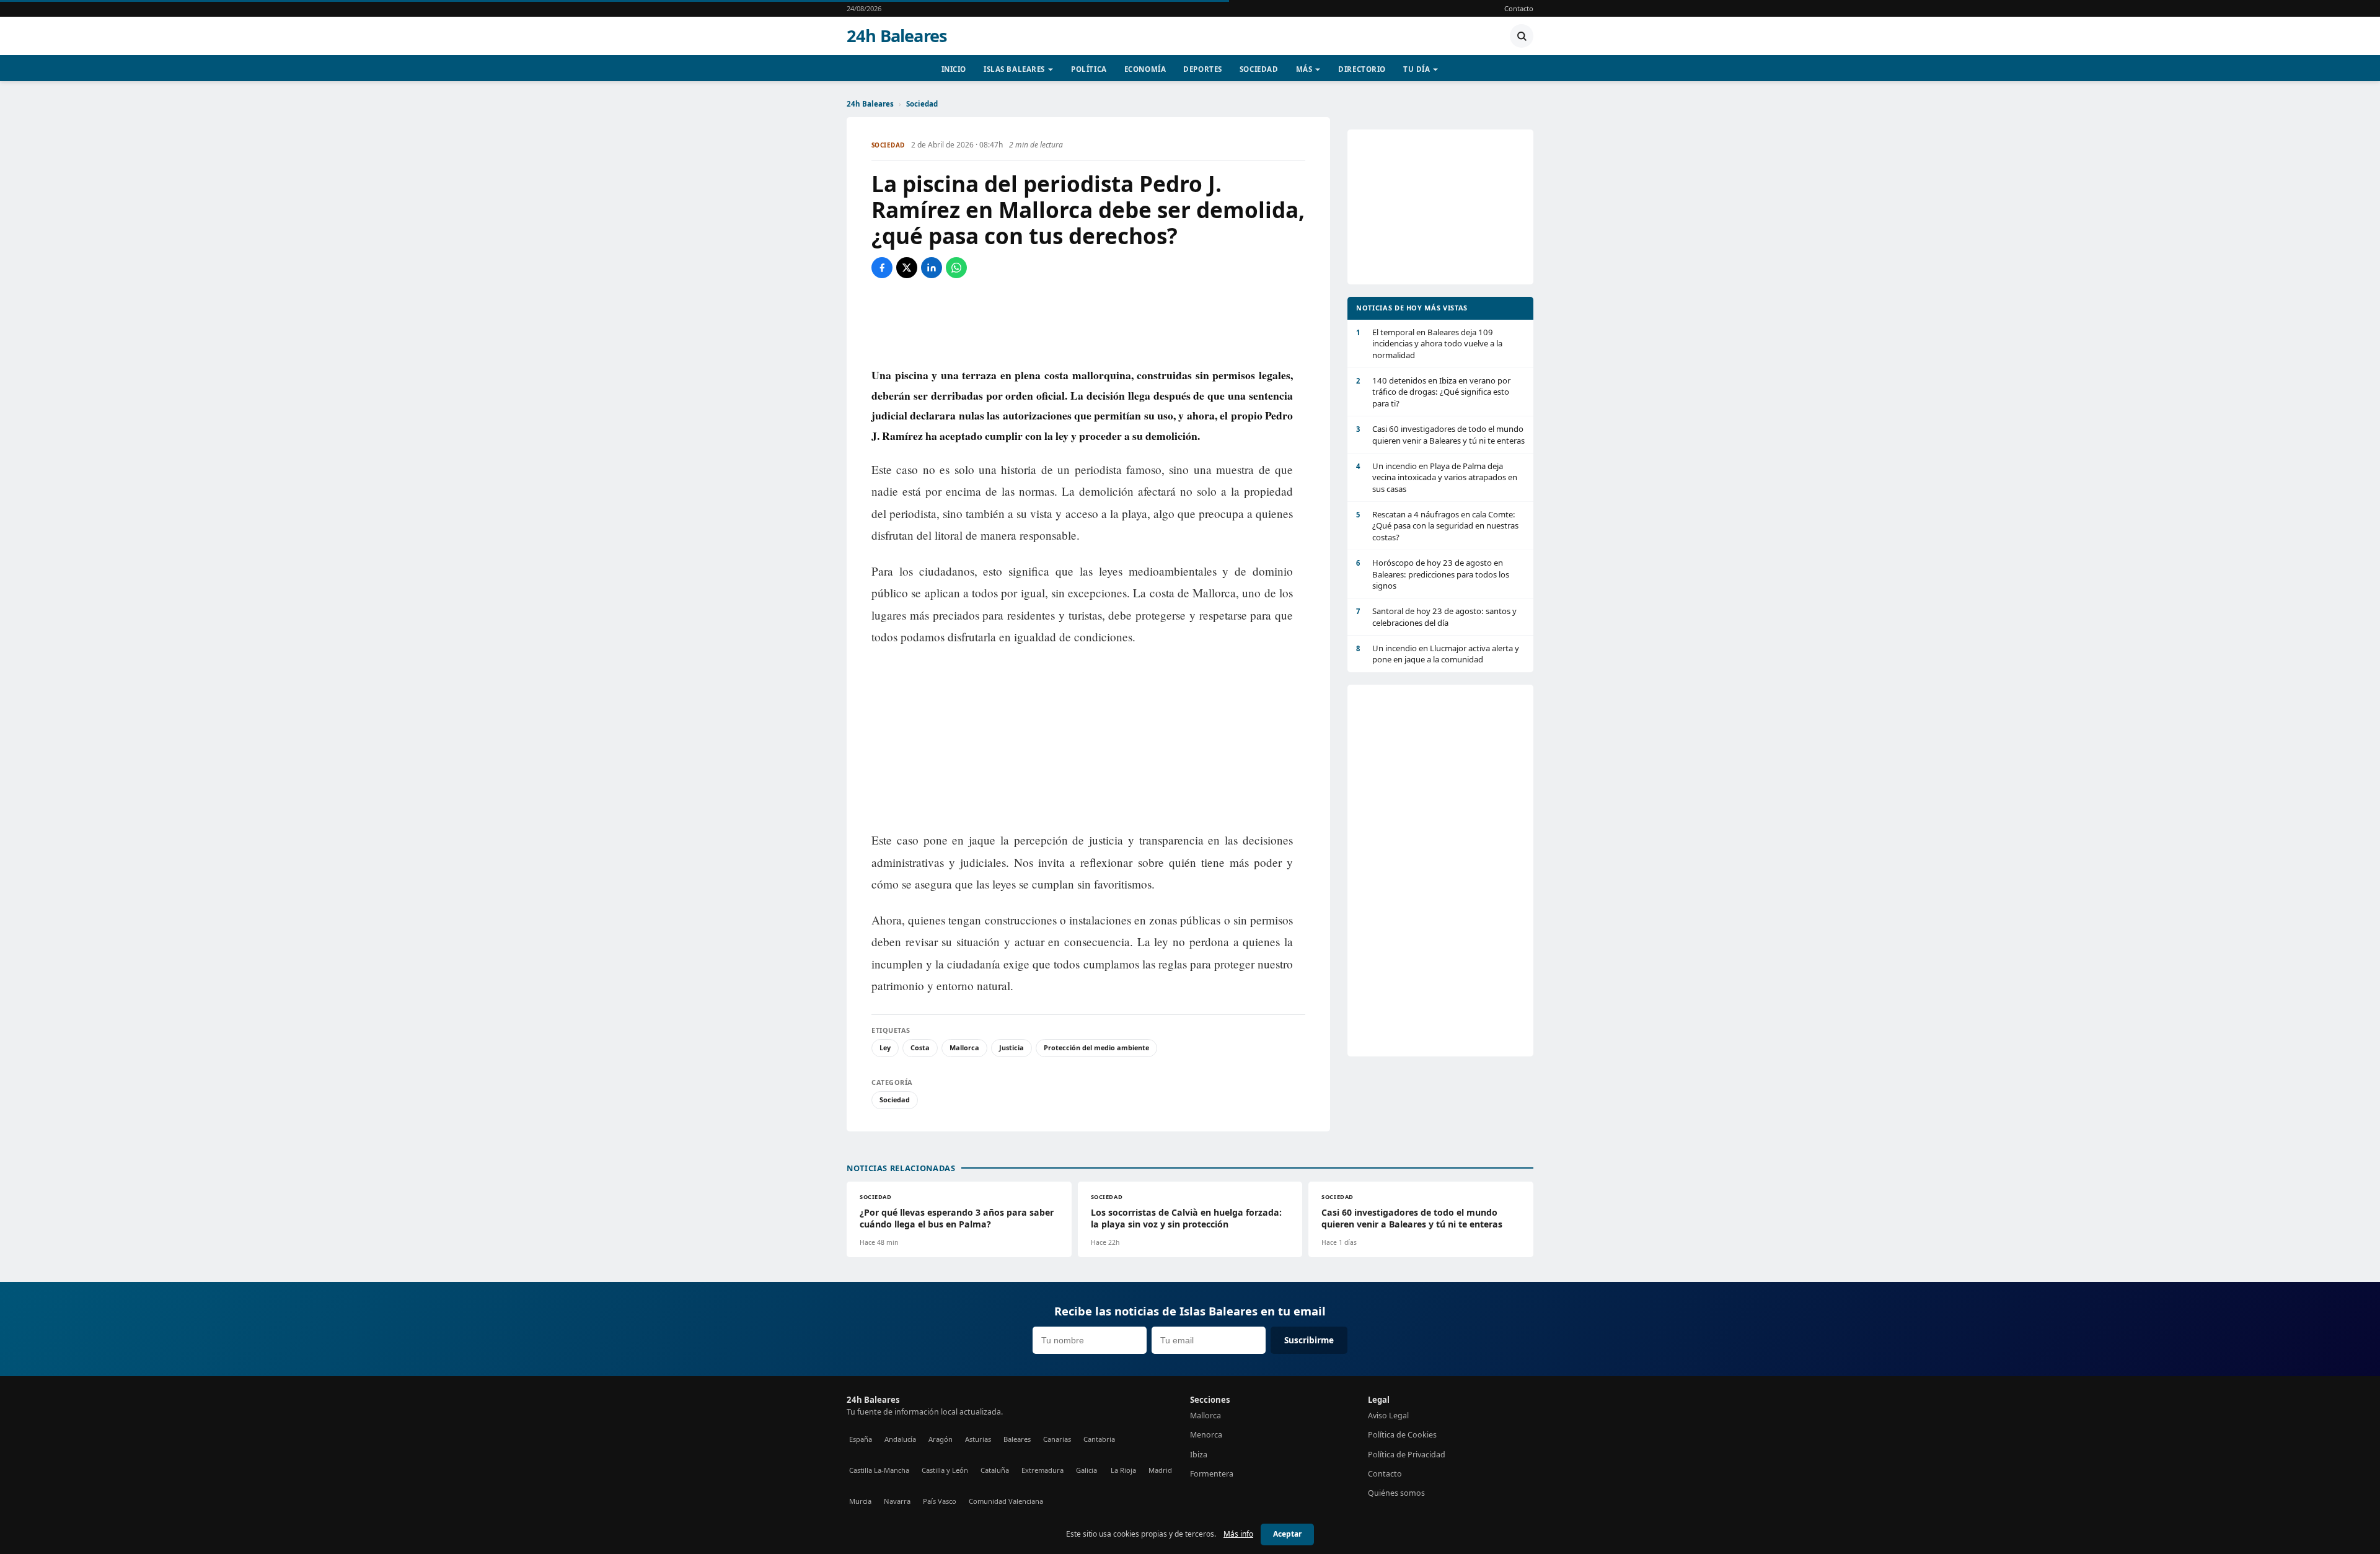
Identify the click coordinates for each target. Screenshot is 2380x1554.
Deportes (1203, 69)
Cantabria (1099, 1439)
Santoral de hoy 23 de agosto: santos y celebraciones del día (1436, 617)
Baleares (1017, 1439)
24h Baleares (897, 36)
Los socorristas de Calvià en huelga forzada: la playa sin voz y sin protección (1186, 1218)
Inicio (954, 69)
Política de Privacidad (1407, 1455)
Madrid (1160, 1470)
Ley (885, 1047)
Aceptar (1287, 1534)
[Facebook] (882, 268)
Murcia (860, 1501)
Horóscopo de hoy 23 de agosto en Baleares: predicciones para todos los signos (1433, 574)
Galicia (1086, 1470)
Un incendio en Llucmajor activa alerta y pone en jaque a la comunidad (1438, 654)
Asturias (978, 1439)
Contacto (1519, 8)
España (861, 1439)
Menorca (1206, 1435)
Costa (920, 1047)
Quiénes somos (1396, 1493)
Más (1304, 69)
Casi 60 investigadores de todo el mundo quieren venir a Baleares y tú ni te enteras (1440, 434)
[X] (907, 268)
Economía (1145, 69)
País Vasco (940, 1501)
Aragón (941, 1439)
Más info (1238, 1534)
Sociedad (1259, 69)
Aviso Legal (1388, 1416)
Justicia (1011, 1047)
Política (1089, 69)
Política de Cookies (1402, 1435)
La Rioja (1123, 1470)
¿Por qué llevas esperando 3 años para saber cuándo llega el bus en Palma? (957, 1218)
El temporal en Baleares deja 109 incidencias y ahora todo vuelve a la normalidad (1429, 344)
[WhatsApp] (956, 268)
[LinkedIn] (932, 268)
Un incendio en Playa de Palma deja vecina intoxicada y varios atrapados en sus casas (1437, 477)
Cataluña (995, 1470)
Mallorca (964, 1047)
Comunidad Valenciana (1006, 1501)
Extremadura (1042, 1470)
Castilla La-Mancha (879, 1470)
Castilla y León (945, 1470)
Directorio (1362, 69)
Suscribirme (1309, 1340)
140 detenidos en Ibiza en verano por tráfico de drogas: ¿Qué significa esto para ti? (1433, 392)
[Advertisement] (1088, 322)
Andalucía (900, 1439)
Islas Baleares (1014, 69)
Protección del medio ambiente (1096, 1047)
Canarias (1057, 1439)
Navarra (897, 1501)
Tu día (1417, 69)
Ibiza (1199, 1455)
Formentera (1212, 1474)
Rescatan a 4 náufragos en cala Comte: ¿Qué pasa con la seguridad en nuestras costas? (1437, 526)
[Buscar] (1522, 36)
